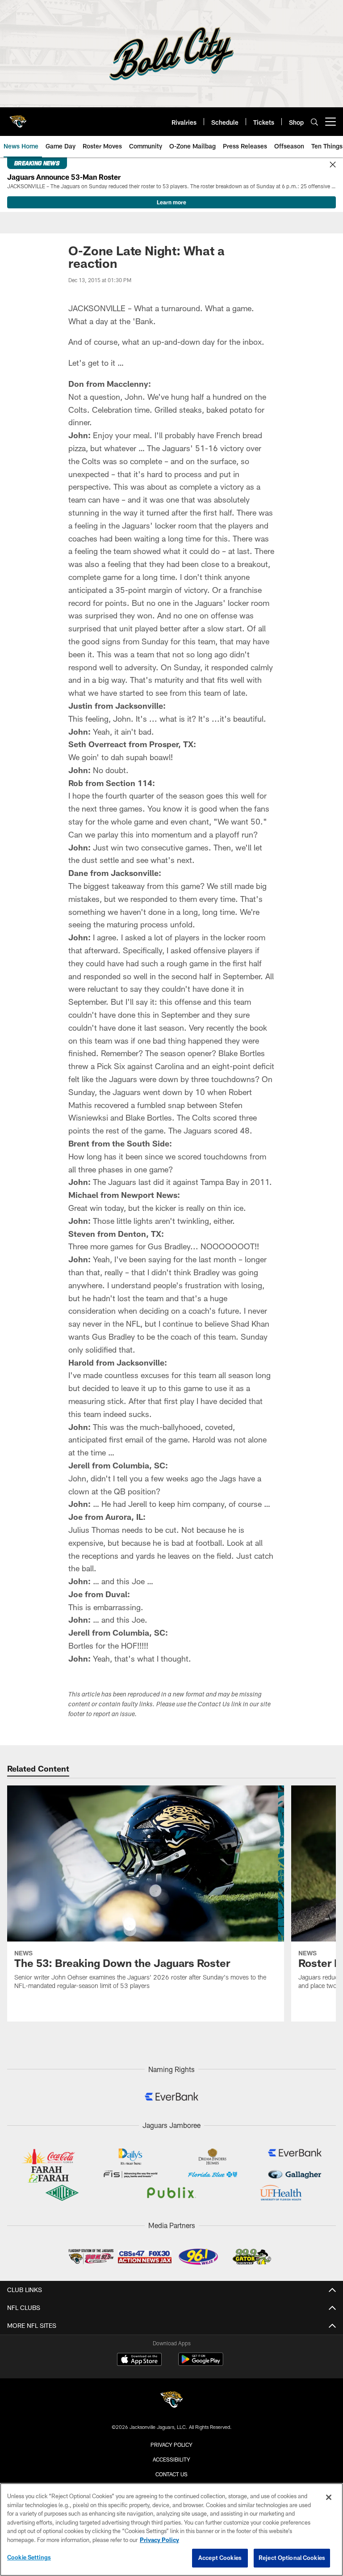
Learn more (171, 202)
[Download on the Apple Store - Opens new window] (139, 2360)
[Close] (333, 165)
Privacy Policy (171, 2445)
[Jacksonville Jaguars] (171, 2401)
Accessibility (171, 2459)
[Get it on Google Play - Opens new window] (201, 2364)
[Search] (314, 122)
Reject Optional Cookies (292, 2558)
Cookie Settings (29, 2557)
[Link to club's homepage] (18, 118)
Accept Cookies (220, 2558)
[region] (171, 2529)
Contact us (171, 2474)
